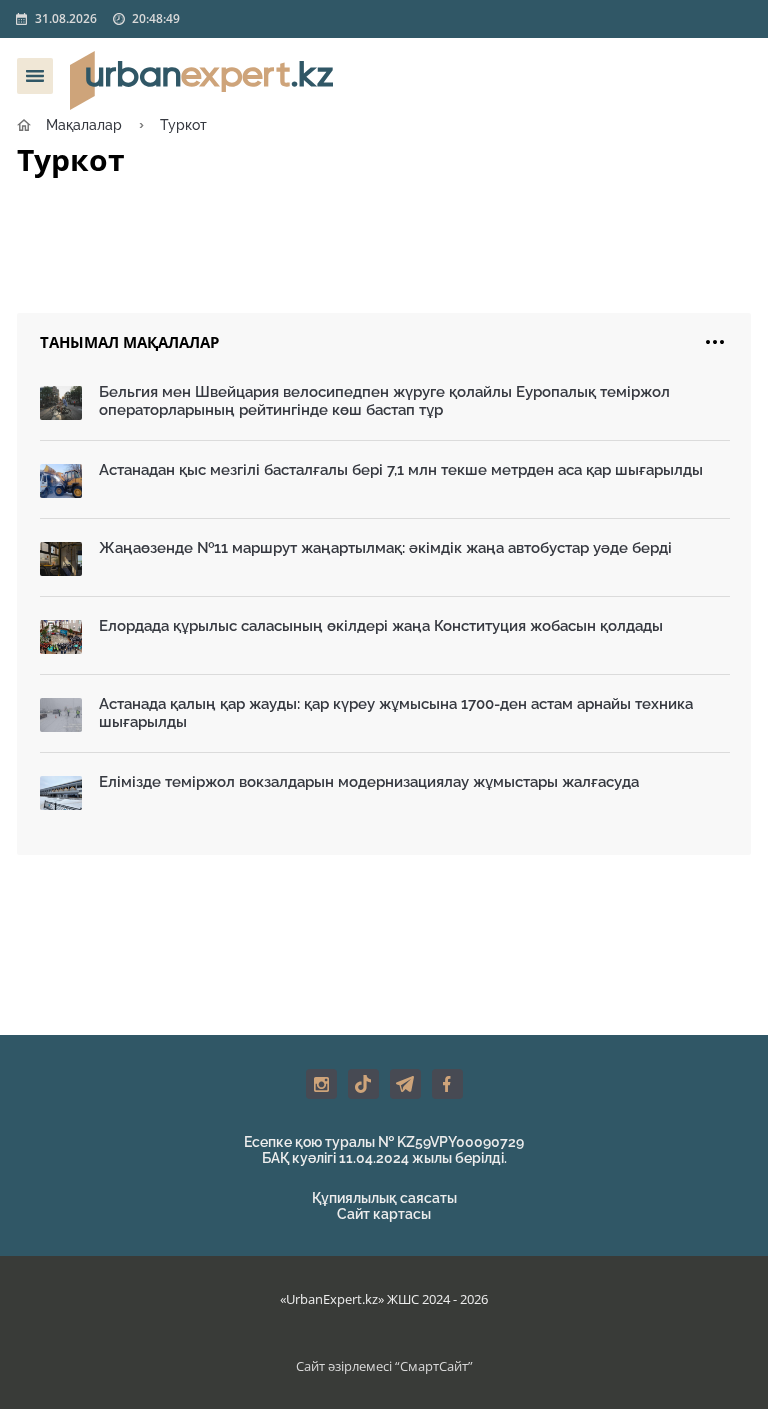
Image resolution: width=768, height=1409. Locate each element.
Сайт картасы (384, 1214)
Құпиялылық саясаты (384, 1198)
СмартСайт (434, 1366)
